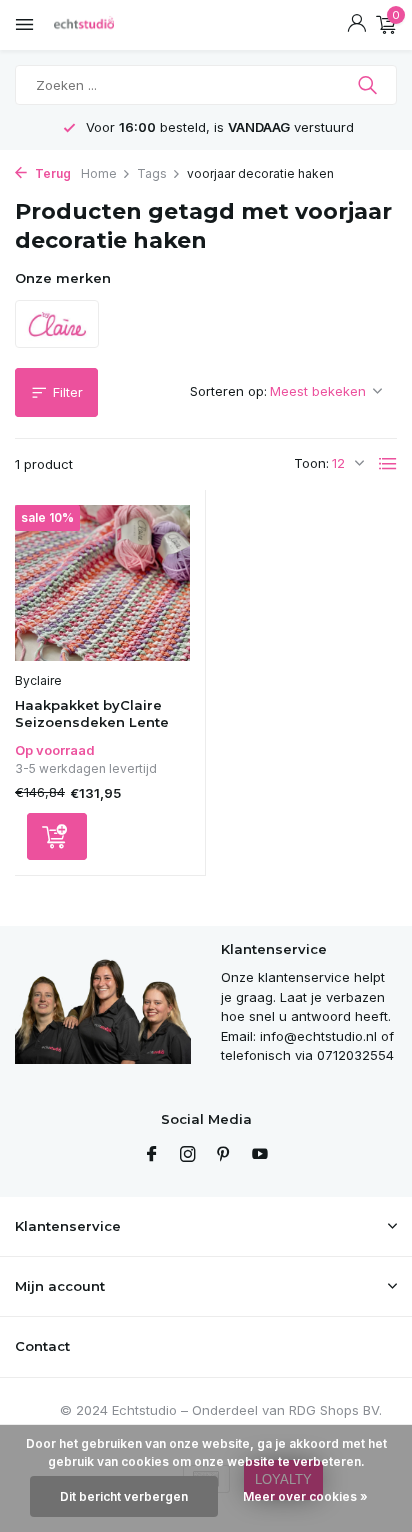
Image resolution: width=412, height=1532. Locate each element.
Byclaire (38, 680)
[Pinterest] (224, 1155)
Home (99, 173)
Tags (152, 173)
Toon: (311, 463)
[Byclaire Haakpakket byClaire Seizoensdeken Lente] (102, 583)
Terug (51, 173)
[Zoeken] (369, 85)
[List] (388, 464)
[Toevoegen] (57, 836)
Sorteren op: (228, 391)
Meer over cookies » (305, 1496)
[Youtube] (260, 1155)
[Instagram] (188, 1155)
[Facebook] (152, 1155)
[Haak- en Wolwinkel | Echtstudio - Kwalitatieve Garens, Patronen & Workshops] (105, 25)
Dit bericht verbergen (124, 1496)
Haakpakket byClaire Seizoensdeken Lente (92, 713)
